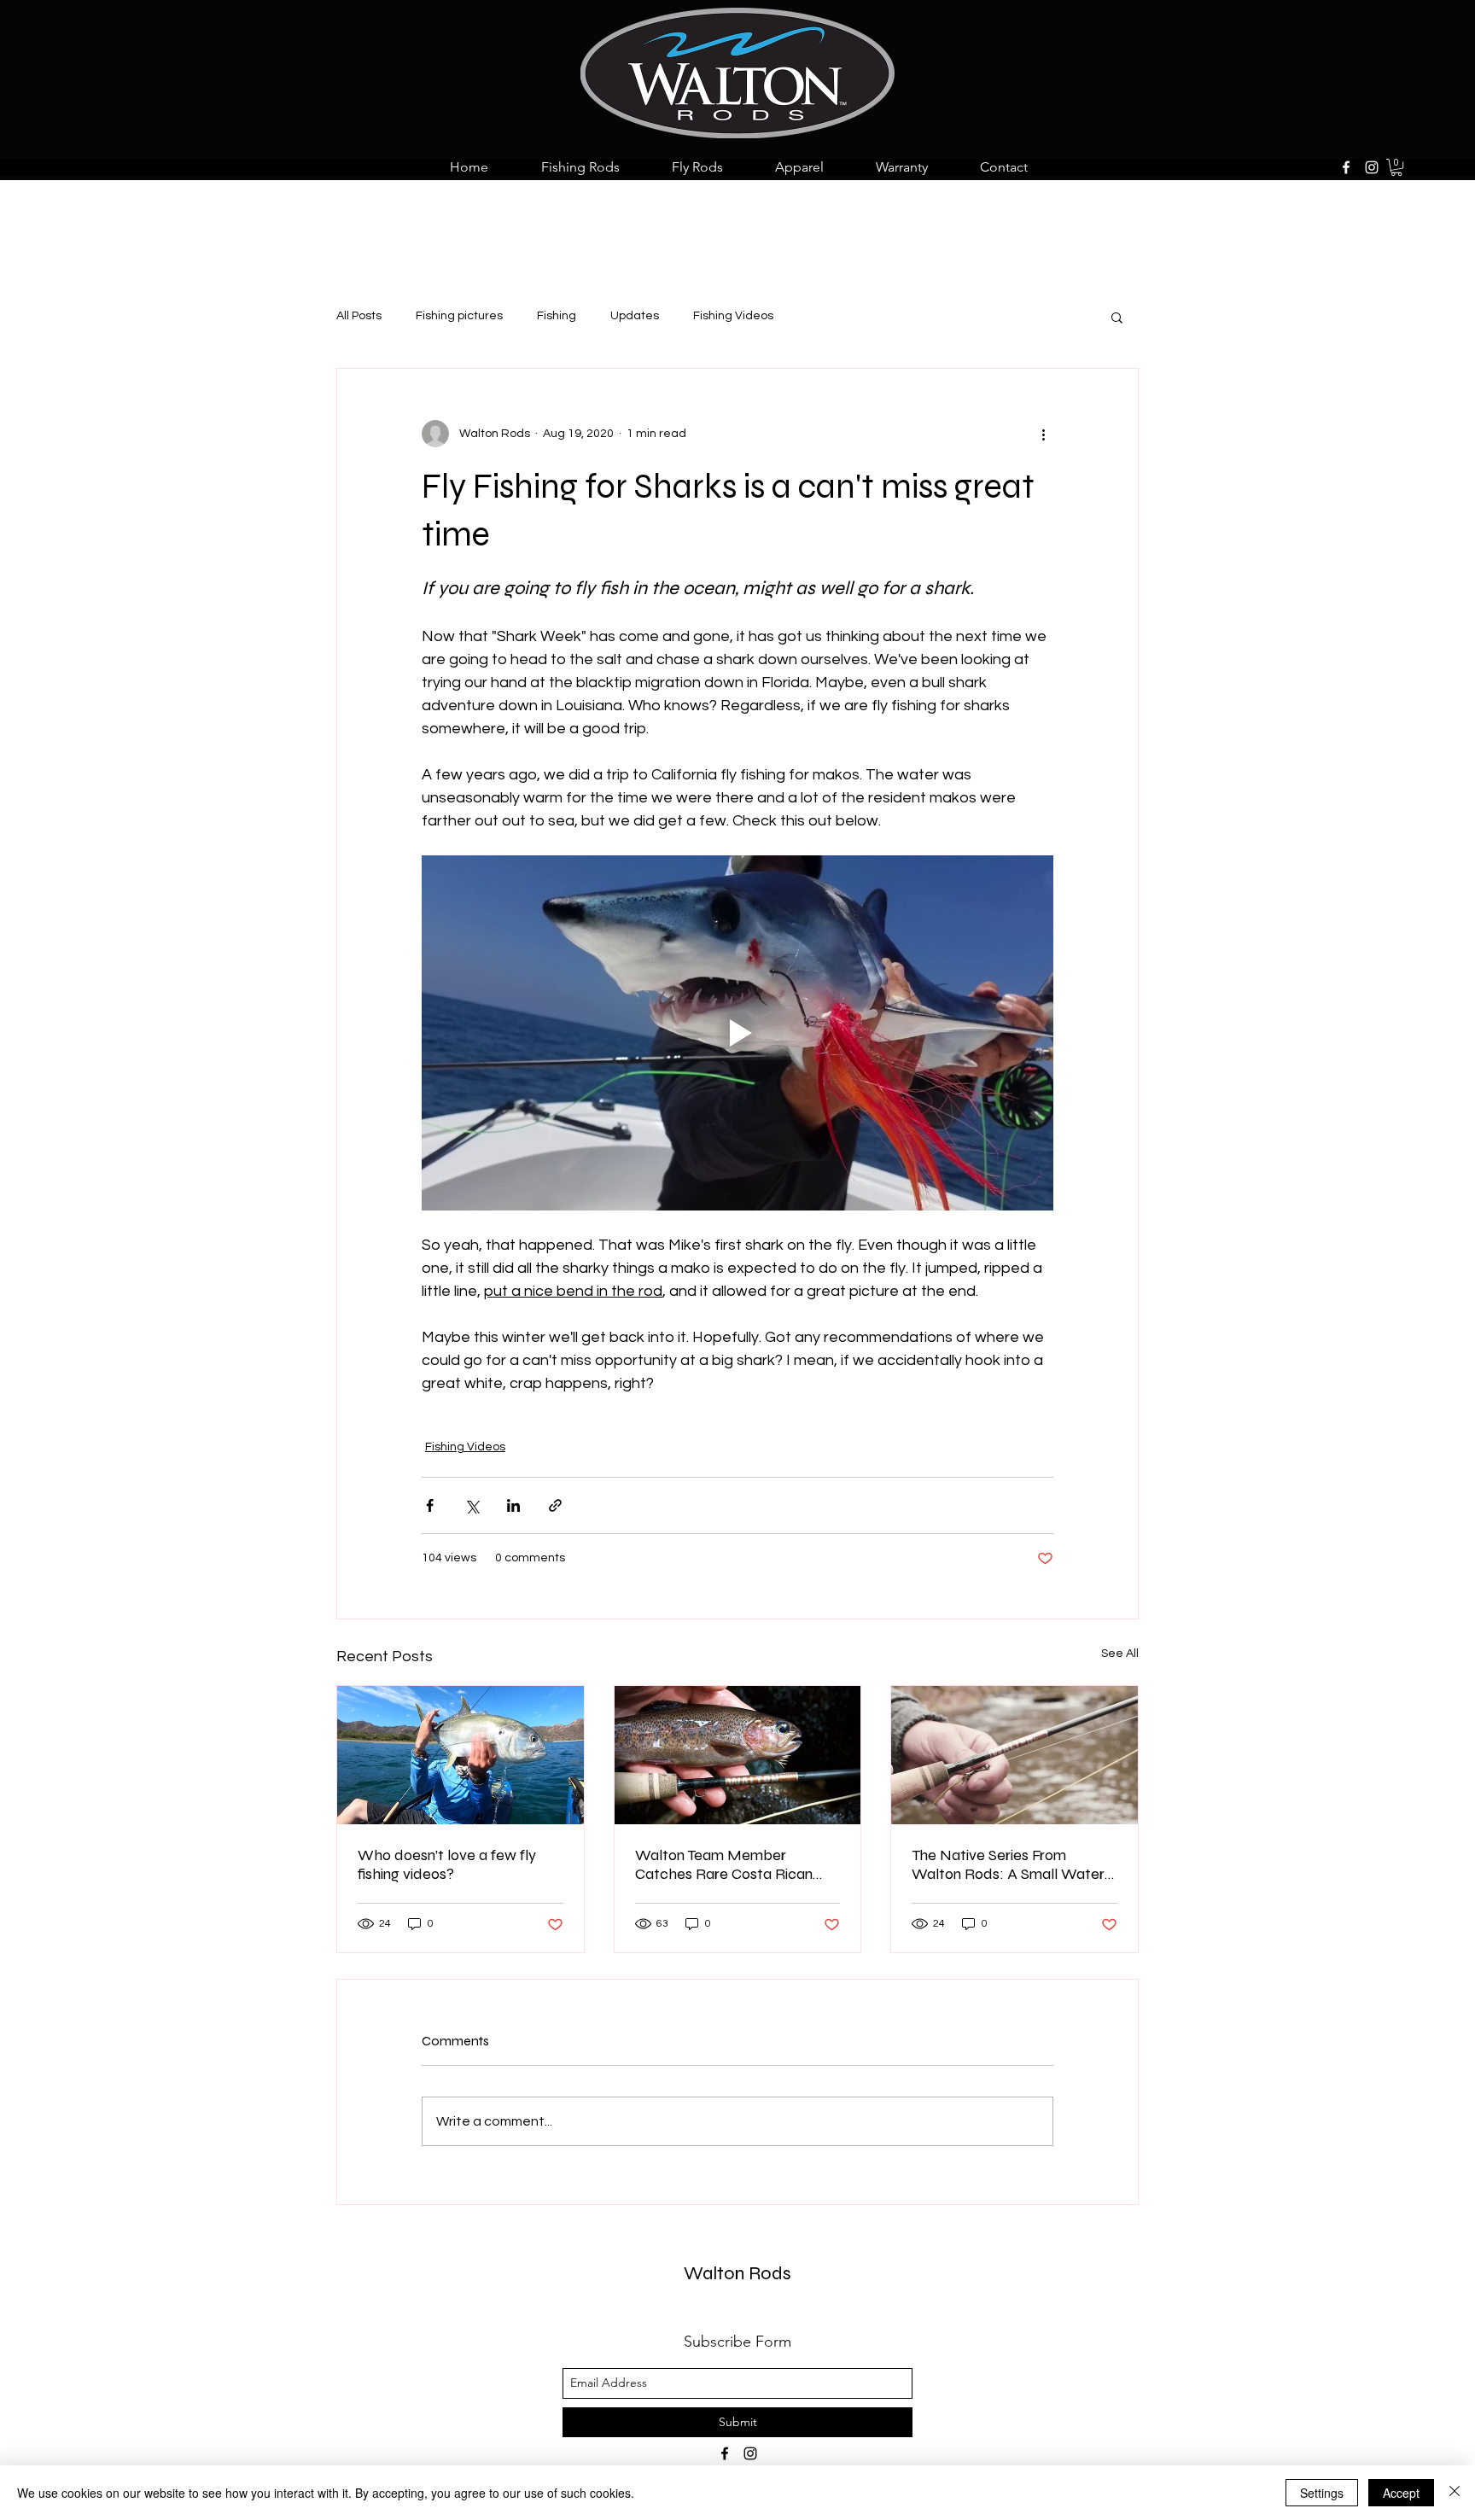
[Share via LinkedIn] (513, 1505)
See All (1120, 1654)
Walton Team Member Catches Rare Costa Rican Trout (724, 1864)
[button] (1396, 167)
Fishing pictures (459, 316)
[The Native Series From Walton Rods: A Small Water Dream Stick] (1014, 1755)
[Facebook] (1346, 167)
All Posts (359, 316)
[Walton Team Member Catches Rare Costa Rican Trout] (738, 1755)
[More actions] (1043, 434)
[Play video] (737, 1033)
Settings (1322, 2493)
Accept (1401, 2493)
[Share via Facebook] (430, 1505)
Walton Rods (737, 2273)
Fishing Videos (733, 316)
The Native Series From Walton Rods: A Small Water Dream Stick (1008, 1864)
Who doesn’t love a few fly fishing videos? (447, 1864)
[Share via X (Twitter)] (472, 1505)
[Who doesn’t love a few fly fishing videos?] (461, 1755)
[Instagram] (1372, 167)
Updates (635, 316)
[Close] (1455, 2493)
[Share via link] (555, 1505)
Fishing (557, 316)
